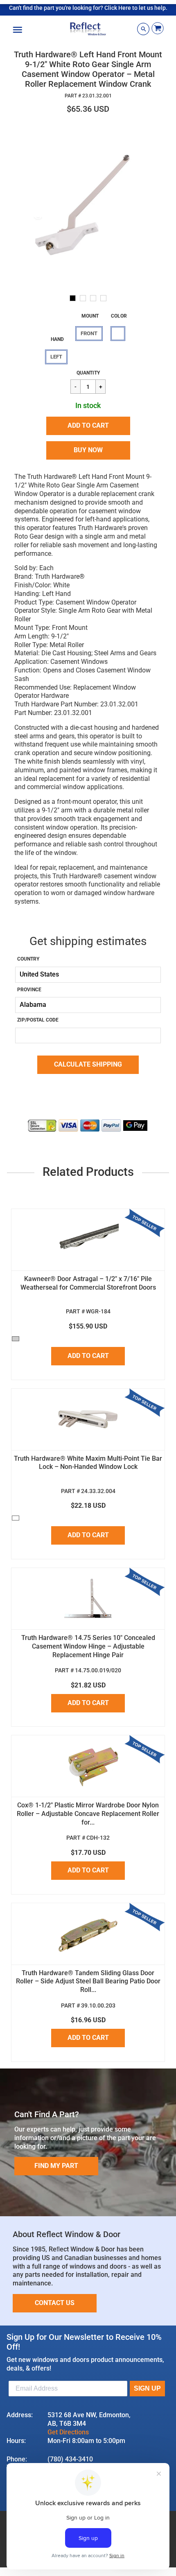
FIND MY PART (56, 2166)
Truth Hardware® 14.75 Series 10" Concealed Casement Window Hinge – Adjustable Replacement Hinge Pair (88, 1646)
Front (89, 333)
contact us (55, 2303)
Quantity (88, 373)
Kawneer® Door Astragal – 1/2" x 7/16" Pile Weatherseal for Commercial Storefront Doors (88, 1283)
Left (56, 357)
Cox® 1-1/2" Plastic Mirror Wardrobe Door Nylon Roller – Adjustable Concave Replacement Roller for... (88, 1814)
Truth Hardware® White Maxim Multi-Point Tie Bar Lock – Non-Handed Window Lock (88, 1463)
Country (28, 959)
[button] (88, 426)
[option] (88, 205)
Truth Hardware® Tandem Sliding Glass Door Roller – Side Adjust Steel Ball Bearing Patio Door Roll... (88, 1982)
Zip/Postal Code (38, 1020)
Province (29, 990)
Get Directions (68, 2432)
